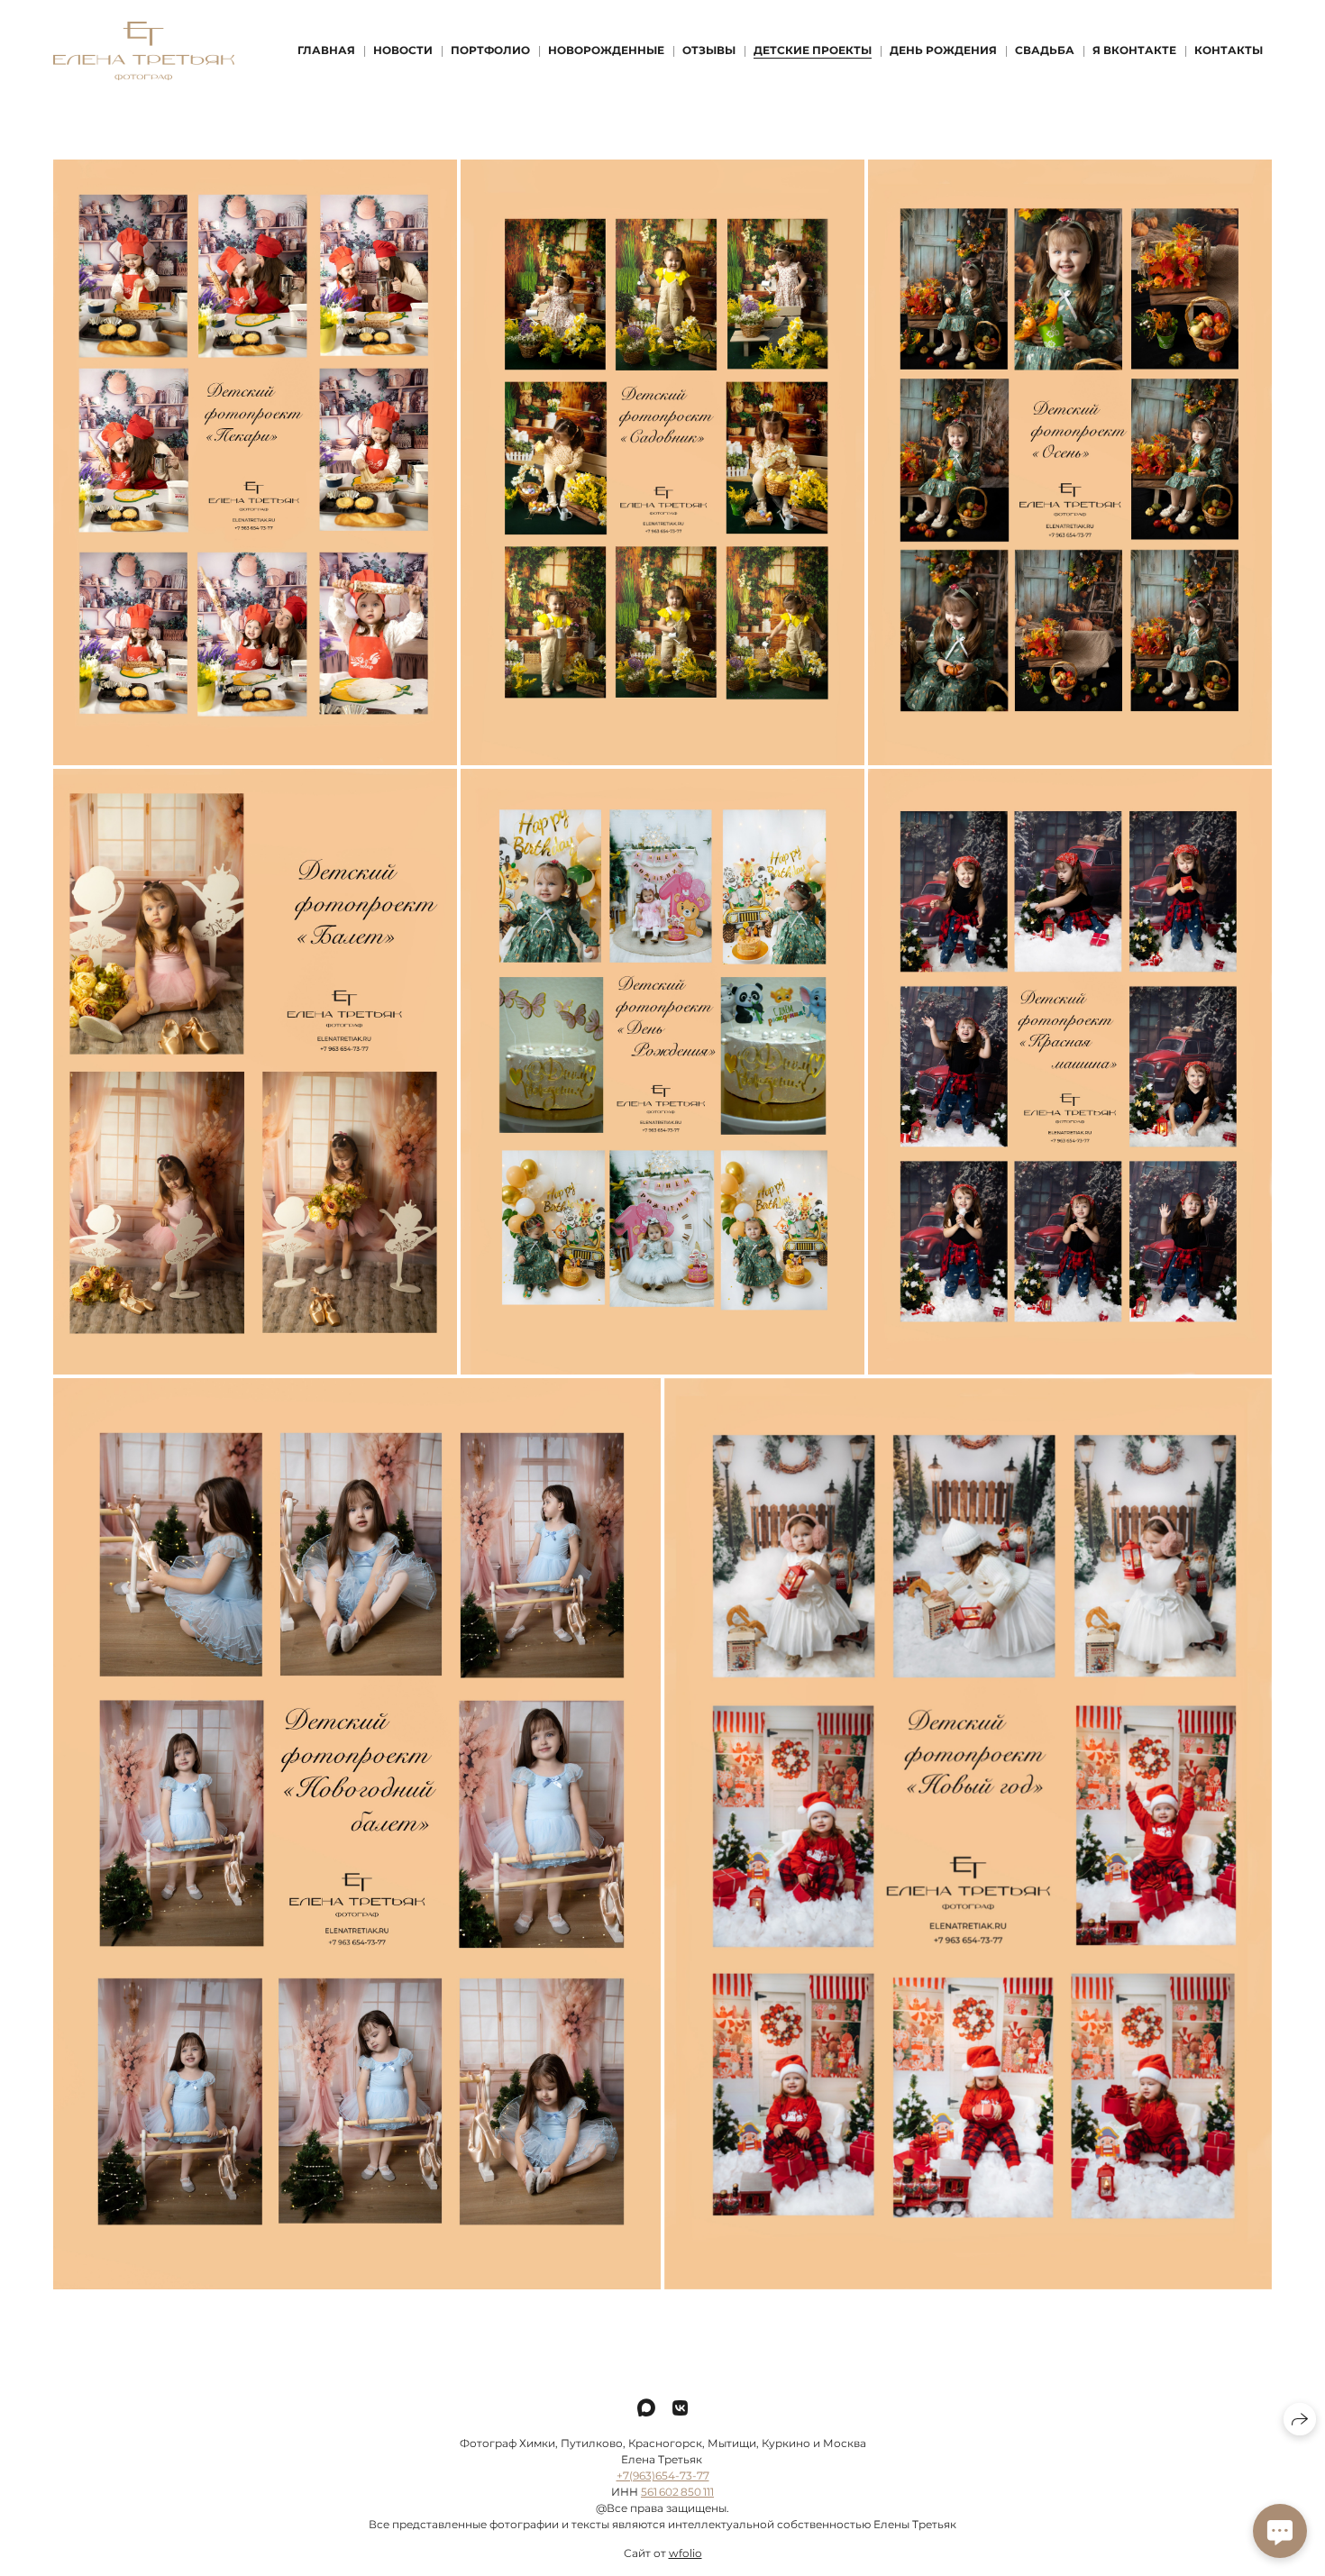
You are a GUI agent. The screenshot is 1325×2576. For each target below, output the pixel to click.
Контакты (1229, 50)
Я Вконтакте (1134, 50)
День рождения (943, 50)
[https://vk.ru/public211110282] (680, 2408)
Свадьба (1045, 50)
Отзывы (709, 50)
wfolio (685, 2553)
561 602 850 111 (677, 2492)
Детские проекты (813, 50)
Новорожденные (606, 50)
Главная (326, 50)
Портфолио (490, 50)
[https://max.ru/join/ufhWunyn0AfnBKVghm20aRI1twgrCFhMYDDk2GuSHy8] (646, 2408)
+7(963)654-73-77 (663, 2476)
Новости (403, 50)
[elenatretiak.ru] (144, 51)
